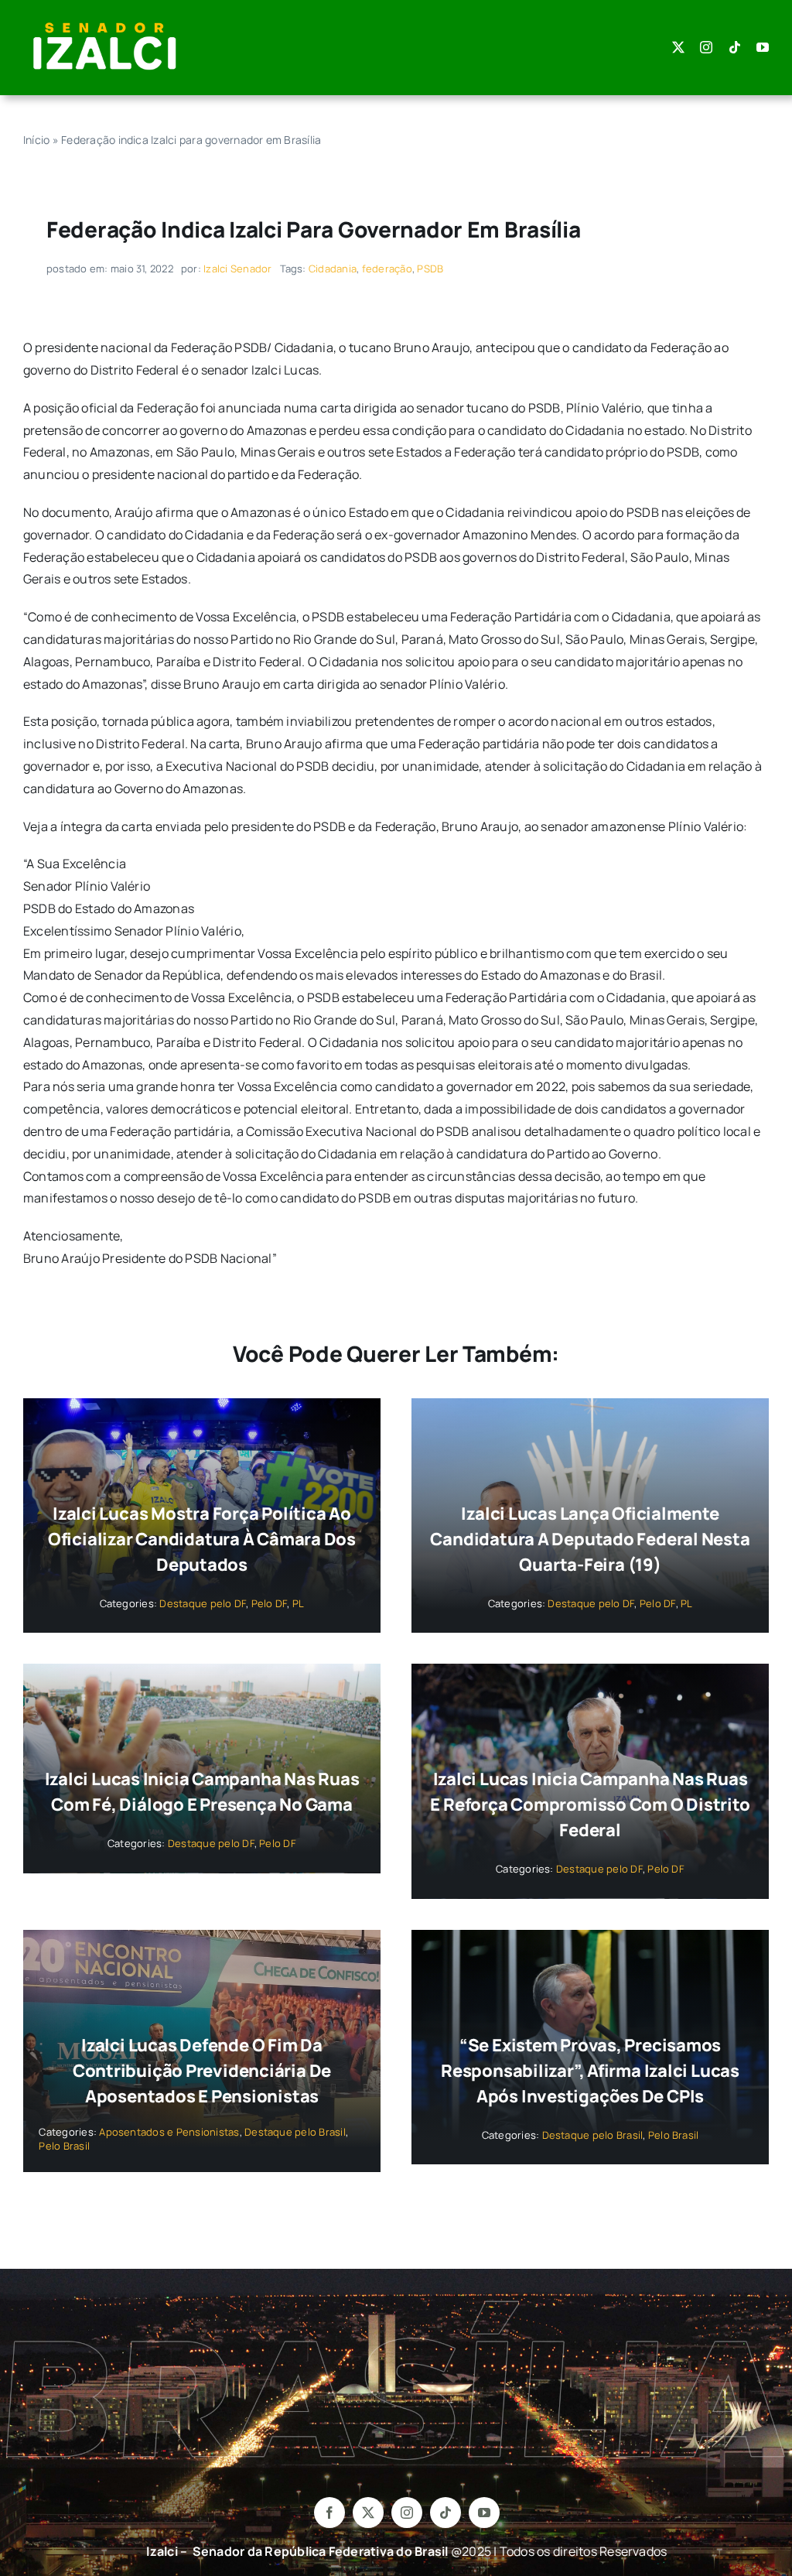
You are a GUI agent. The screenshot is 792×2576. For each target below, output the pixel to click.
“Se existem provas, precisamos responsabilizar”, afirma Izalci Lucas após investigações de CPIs (590, 2071)
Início (36, 140)
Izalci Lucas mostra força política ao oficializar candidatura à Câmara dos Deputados (202, 1539)
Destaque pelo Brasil (295, 2132)
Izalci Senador (237, 269)
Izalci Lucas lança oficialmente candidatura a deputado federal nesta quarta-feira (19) (590, 1539)
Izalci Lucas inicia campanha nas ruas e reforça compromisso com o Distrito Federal (590, 1805)
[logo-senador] (104, 22)
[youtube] (763, 47)
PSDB (430, 269)
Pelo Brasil (64, 2146)
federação (387, 269)
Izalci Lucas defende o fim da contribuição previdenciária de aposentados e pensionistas (202, 2071)
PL (298, 1603)
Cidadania (333, 269)
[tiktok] (735, 47)
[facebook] (329, 2513)
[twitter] (678, 47)
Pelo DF (270, 1603)
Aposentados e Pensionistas (169, 2132)
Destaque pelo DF (203, 1603)
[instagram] (706, 47)
